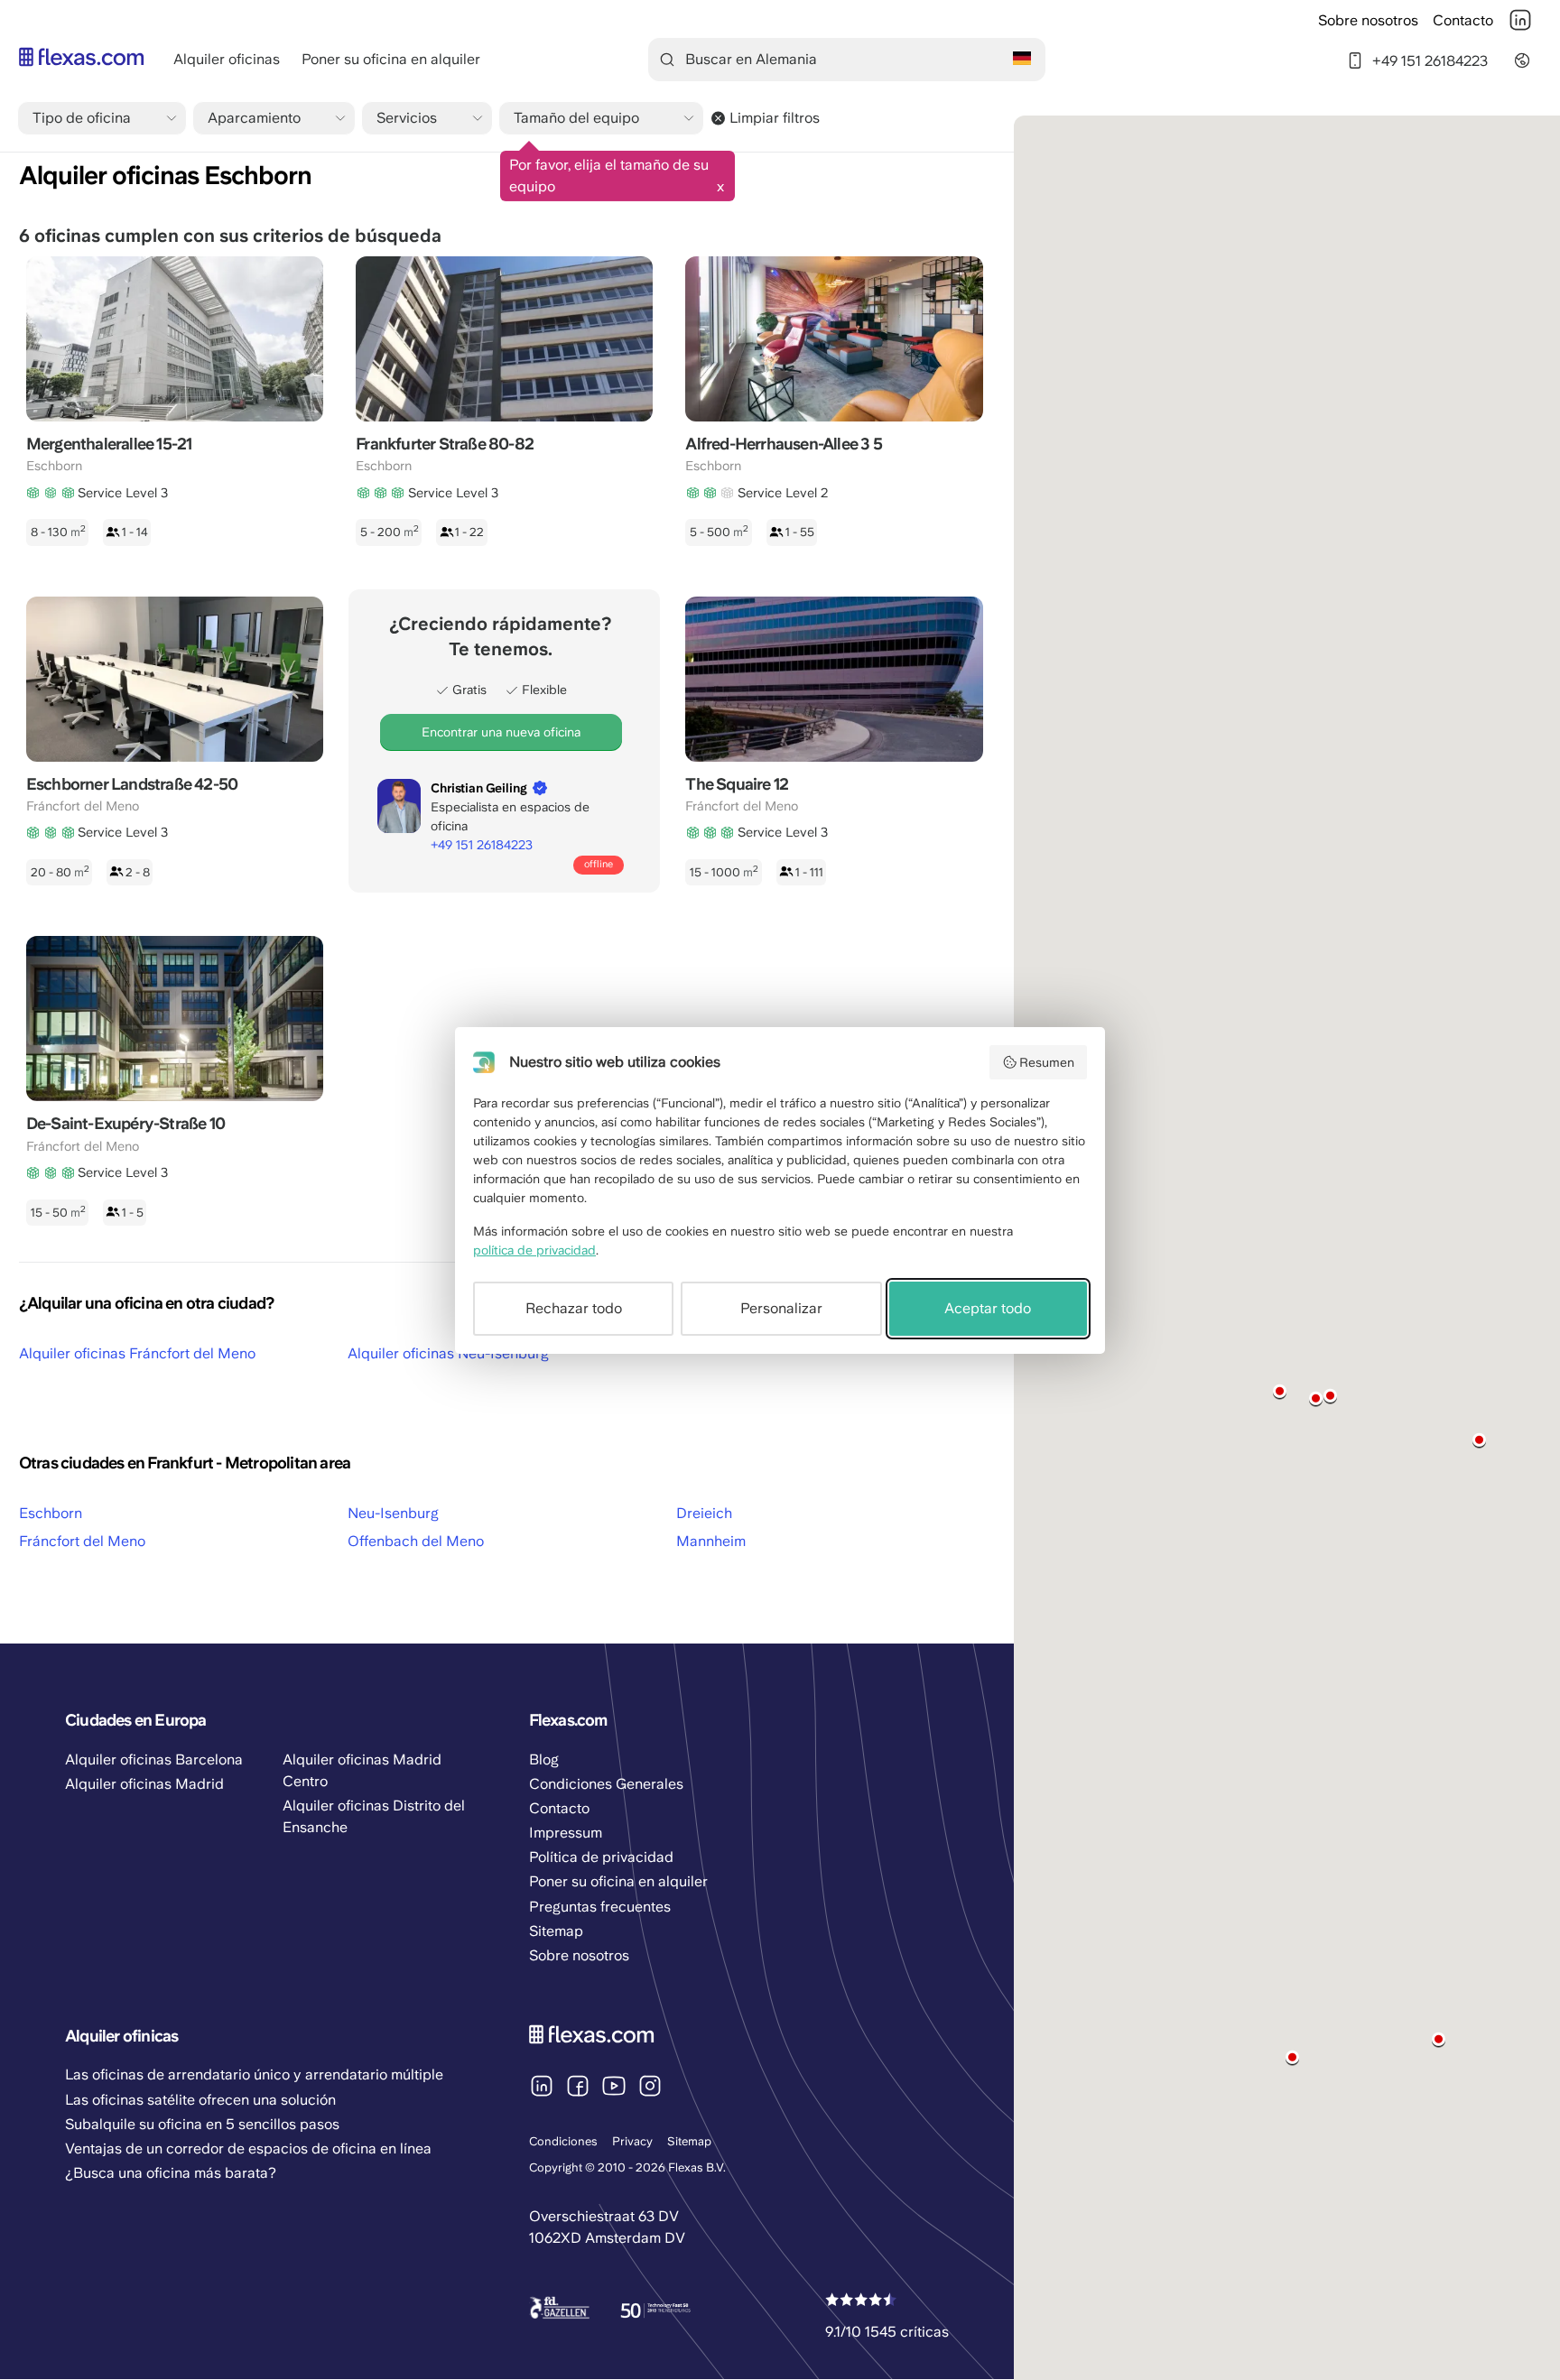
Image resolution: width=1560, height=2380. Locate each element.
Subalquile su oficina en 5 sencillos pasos (202, 2124)
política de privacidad (534, 1250)
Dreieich (704, 1513)
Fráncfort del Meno (82, 1541)
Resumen (1047, 1062)
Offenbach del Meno (416, 1541)
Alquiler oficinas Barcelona (154, 1760)
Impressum (566, 1833)
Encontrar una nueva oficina (501, 732)
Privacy (632, 2141)
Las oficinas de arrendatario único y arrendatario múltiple (254, 2074)
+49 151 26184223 (1430, 60)
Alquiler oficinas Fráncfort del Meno (137, 1353)
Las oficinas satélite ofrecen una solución (200, 2100)
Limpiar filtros (775, 118)
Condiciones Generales (606, 1784)
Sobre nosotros (1368, 20)
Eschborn (51, 1513)
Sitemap (689, 2141)
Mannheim (711, 1541)
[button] (1479, 1440)
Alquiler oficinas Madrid (144, 1784)
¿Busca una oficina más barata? (171, 2173)
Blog (544, 1760)
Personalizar (781, 1308)
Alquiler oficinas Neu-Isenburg (448, 1353)
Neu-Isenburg (393, 1513)
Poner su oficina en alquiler (391, 59)
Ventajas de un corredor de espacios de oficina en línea (248, 2148)
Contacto (1463, 20)
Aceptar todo (988, 1308)
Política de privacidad (601, 1857)
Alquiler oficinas (227, 59)
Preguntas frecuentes (600, 1907)
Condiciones (563, 2141)
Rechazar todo (574, 1308)
